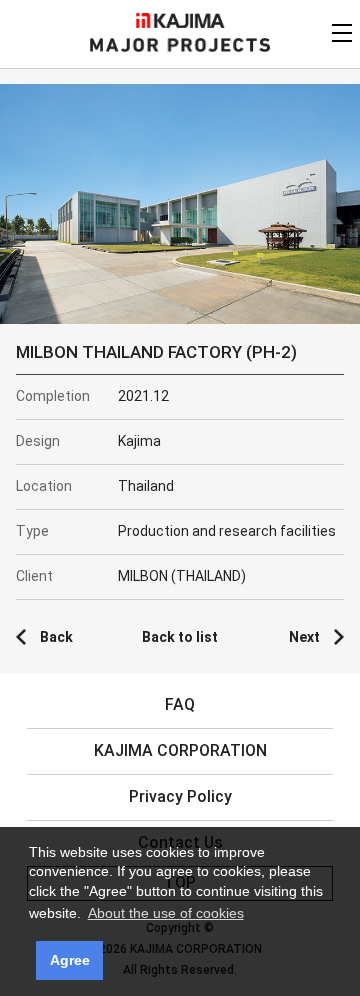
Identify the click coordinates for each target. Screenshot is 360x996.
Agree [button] (70, 960)
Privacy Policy (180, 796)
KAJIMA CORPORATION (180, 20)
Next (304, 637)
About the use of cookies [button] (166, 913)
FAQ (180, 704)
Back (56, 637)
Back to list (180, 637)
